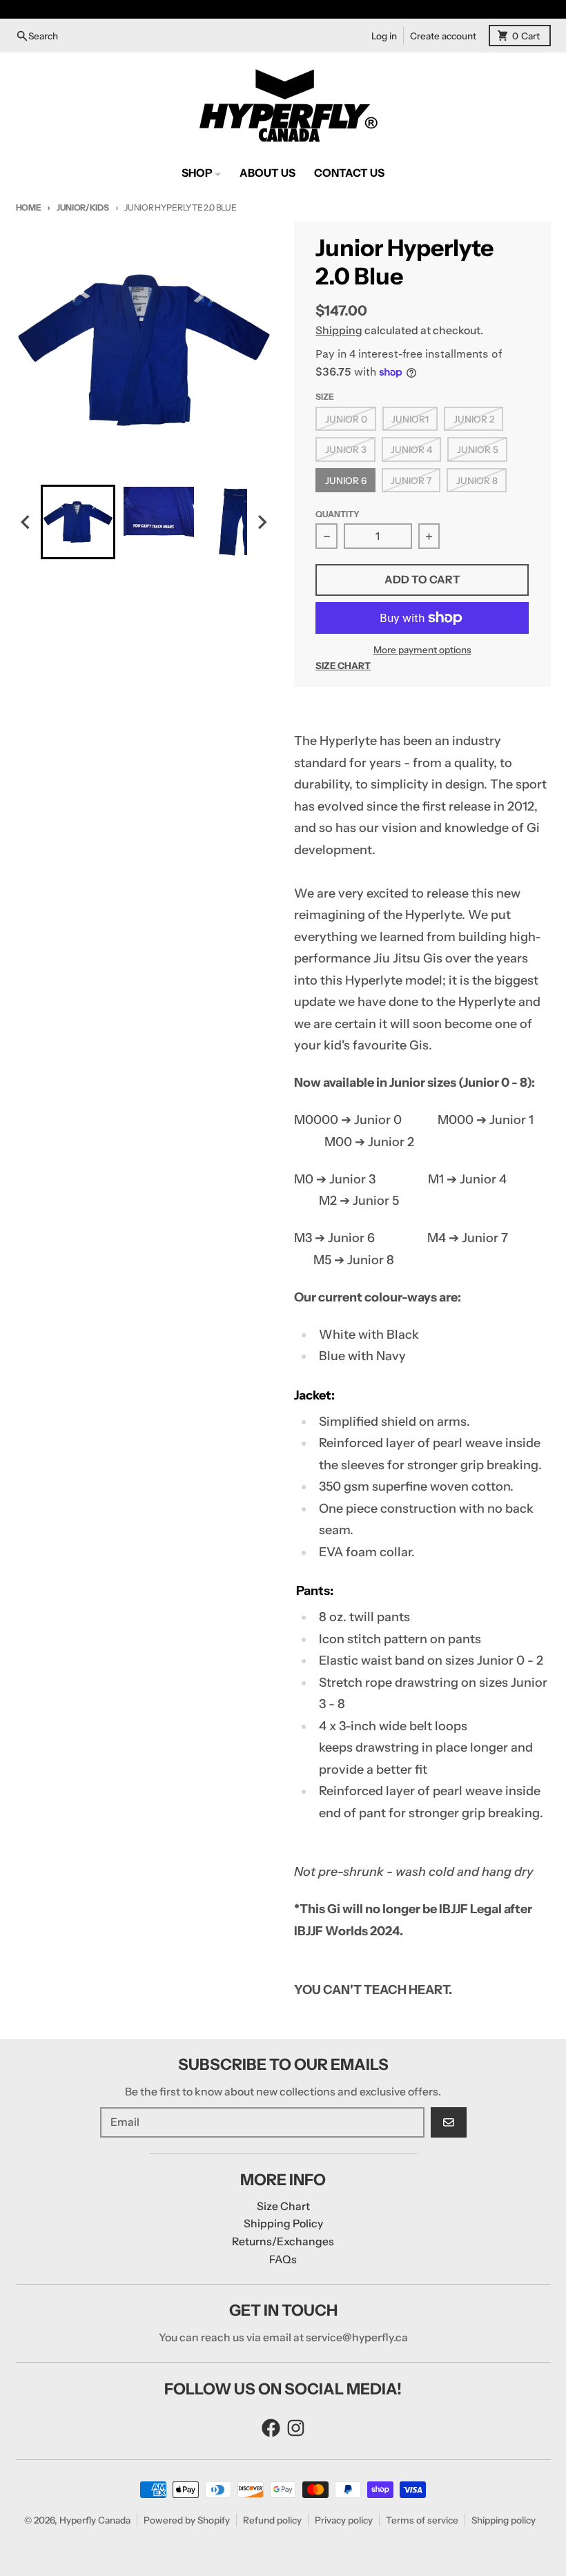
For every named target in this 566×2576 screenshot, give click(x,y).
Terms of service (422, 2520)
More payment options (422, 650)
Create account (443, 36)
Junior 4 (411, 449)
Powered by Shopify (187, 2520)
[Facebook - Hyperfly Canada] (271, 2428)
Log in (384, 36)
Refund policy (272, 2520)
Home (29, 207)
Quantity (338, 514)
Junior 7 (411, 481)
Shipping (339, 330)
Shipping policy (504, 2520)
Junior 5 (478, 449)
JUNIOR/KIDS (82, 207)
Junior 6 (346, 481)
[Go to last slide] (27, 522)
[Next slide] (262, 522)
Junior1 (410, 419)
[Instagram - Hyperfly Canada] (296, 2428)
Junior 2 (474, 419)
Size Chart (343, 666)
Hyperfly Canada (95, 2520)
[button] (78, 522)
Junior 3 (346, 449)
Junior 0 (346, 419)
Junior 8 (477, 481)
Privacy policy (344, 2520)
